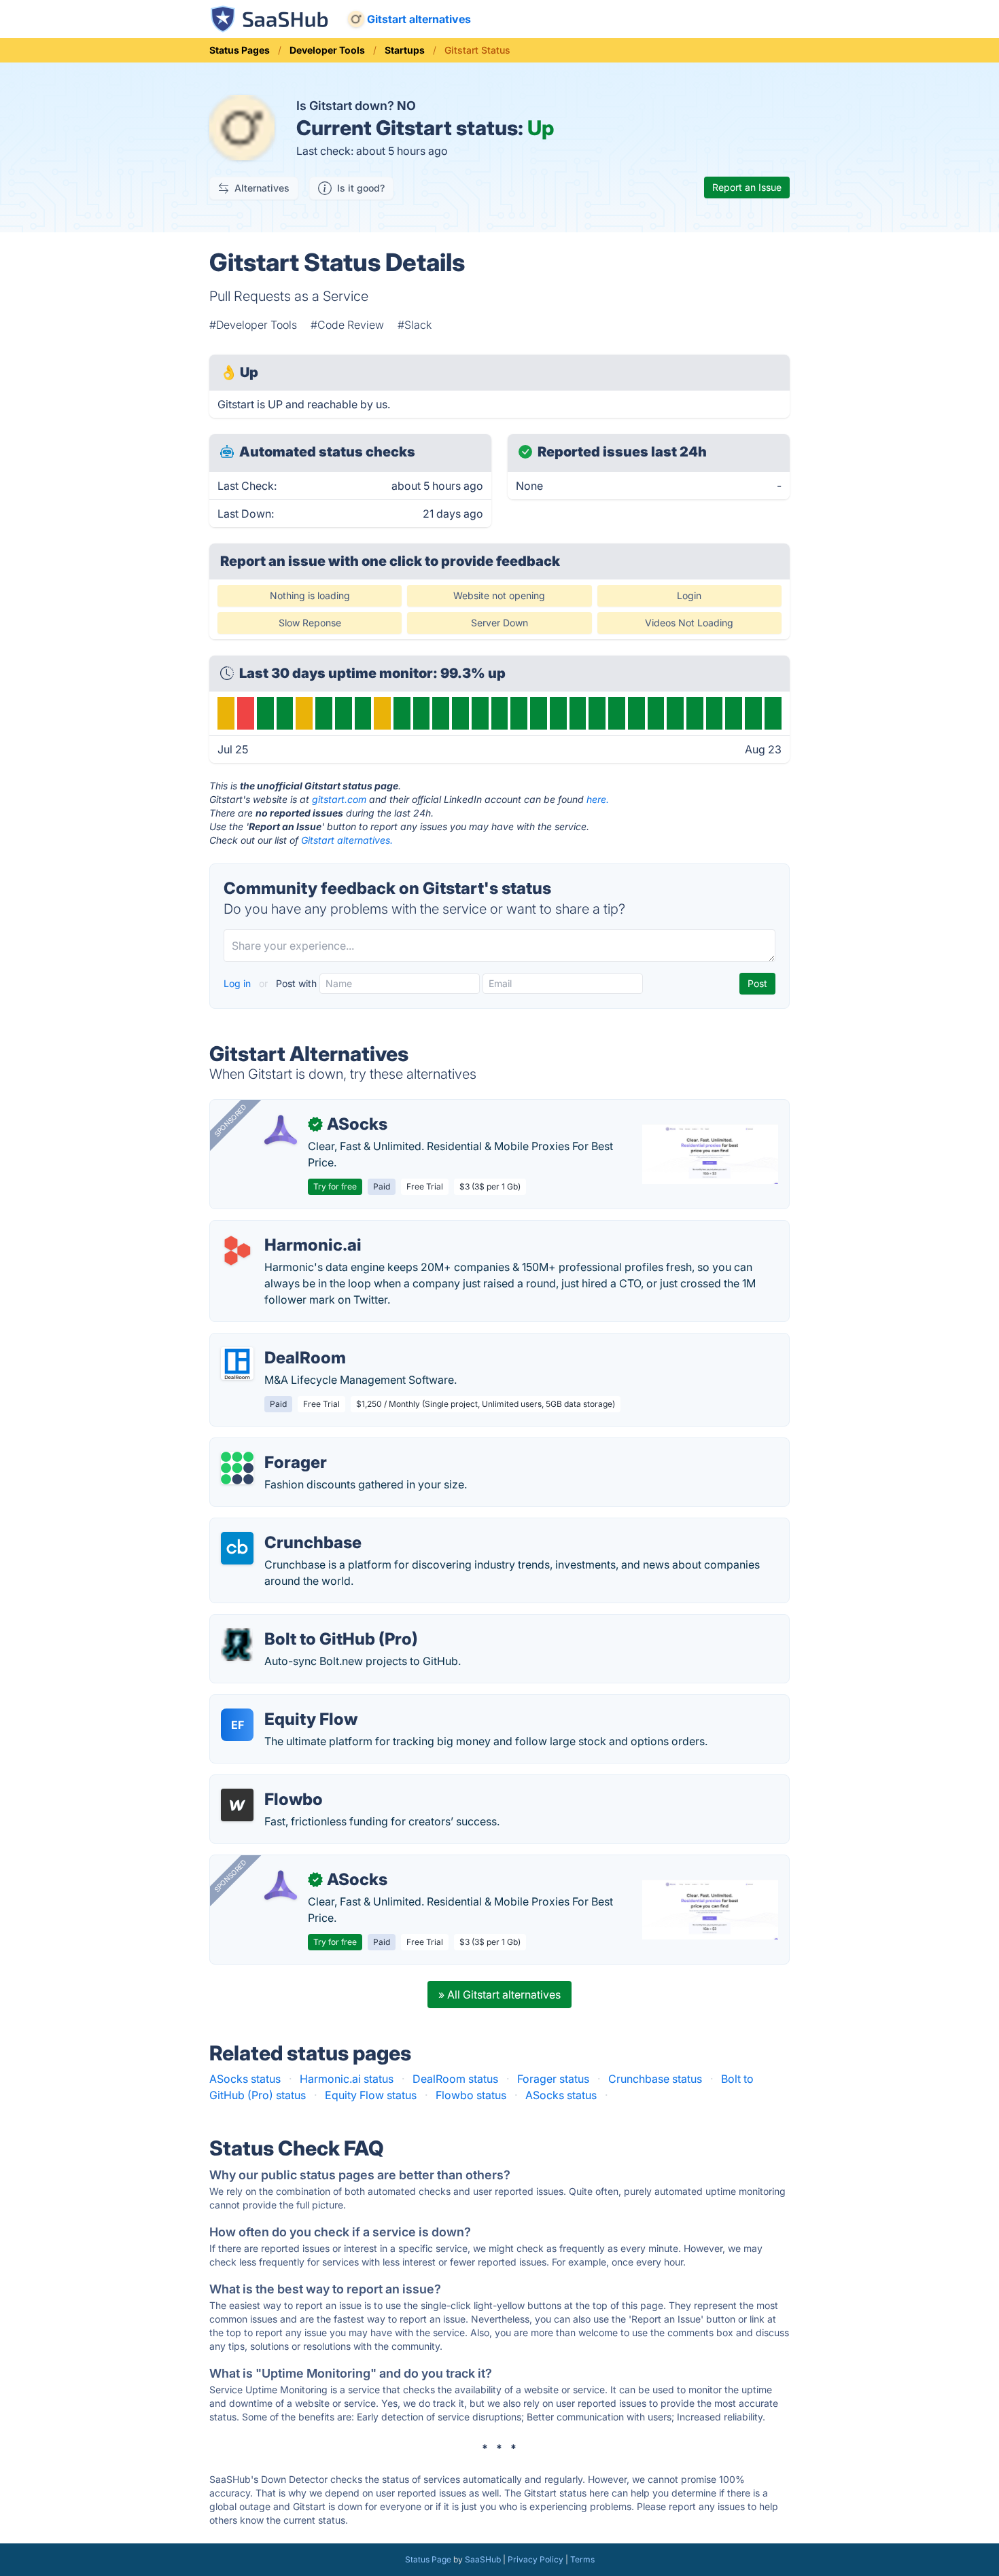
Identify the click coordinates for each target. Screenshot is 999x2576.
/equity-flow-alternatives (283, 1703)
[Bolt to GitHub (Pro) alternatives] (237, 1645)
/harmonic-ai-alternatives (285, 1229)
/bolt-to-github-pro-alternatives (301, 1623)
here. (598, 799)
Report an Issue (747, 187)
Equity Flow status (371, 2095)
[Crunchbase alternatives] (237, 1548)
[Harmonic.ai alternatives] (237, 1251)
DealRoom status (455, 2079)
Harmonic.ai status (347, 2079)
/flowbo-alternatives (273, 1783)
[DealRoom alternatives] (237, 1363)
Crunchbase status (655, 2079)
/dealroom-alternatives (279, 1342)
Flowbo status (471, 2095)
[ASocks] (281, 1130)
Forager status (553, 2079)
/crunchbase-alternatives (284, 1526)
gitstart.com (339, 799)
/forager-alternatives (273, 1446)
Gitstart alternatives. (347, 840)
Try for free (335, 1186)
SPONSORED (230, 1120)
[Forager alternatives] (237, 1468)
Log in (239, 983)
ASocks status (245, 2079)
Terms (582, 2559)
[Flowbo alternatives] (237, 1805)
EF (238, 1725)
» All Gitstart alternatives (500, 1994)
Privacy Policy (536, 2559)
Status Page (428, 2559)
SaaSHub (483, 2559)
